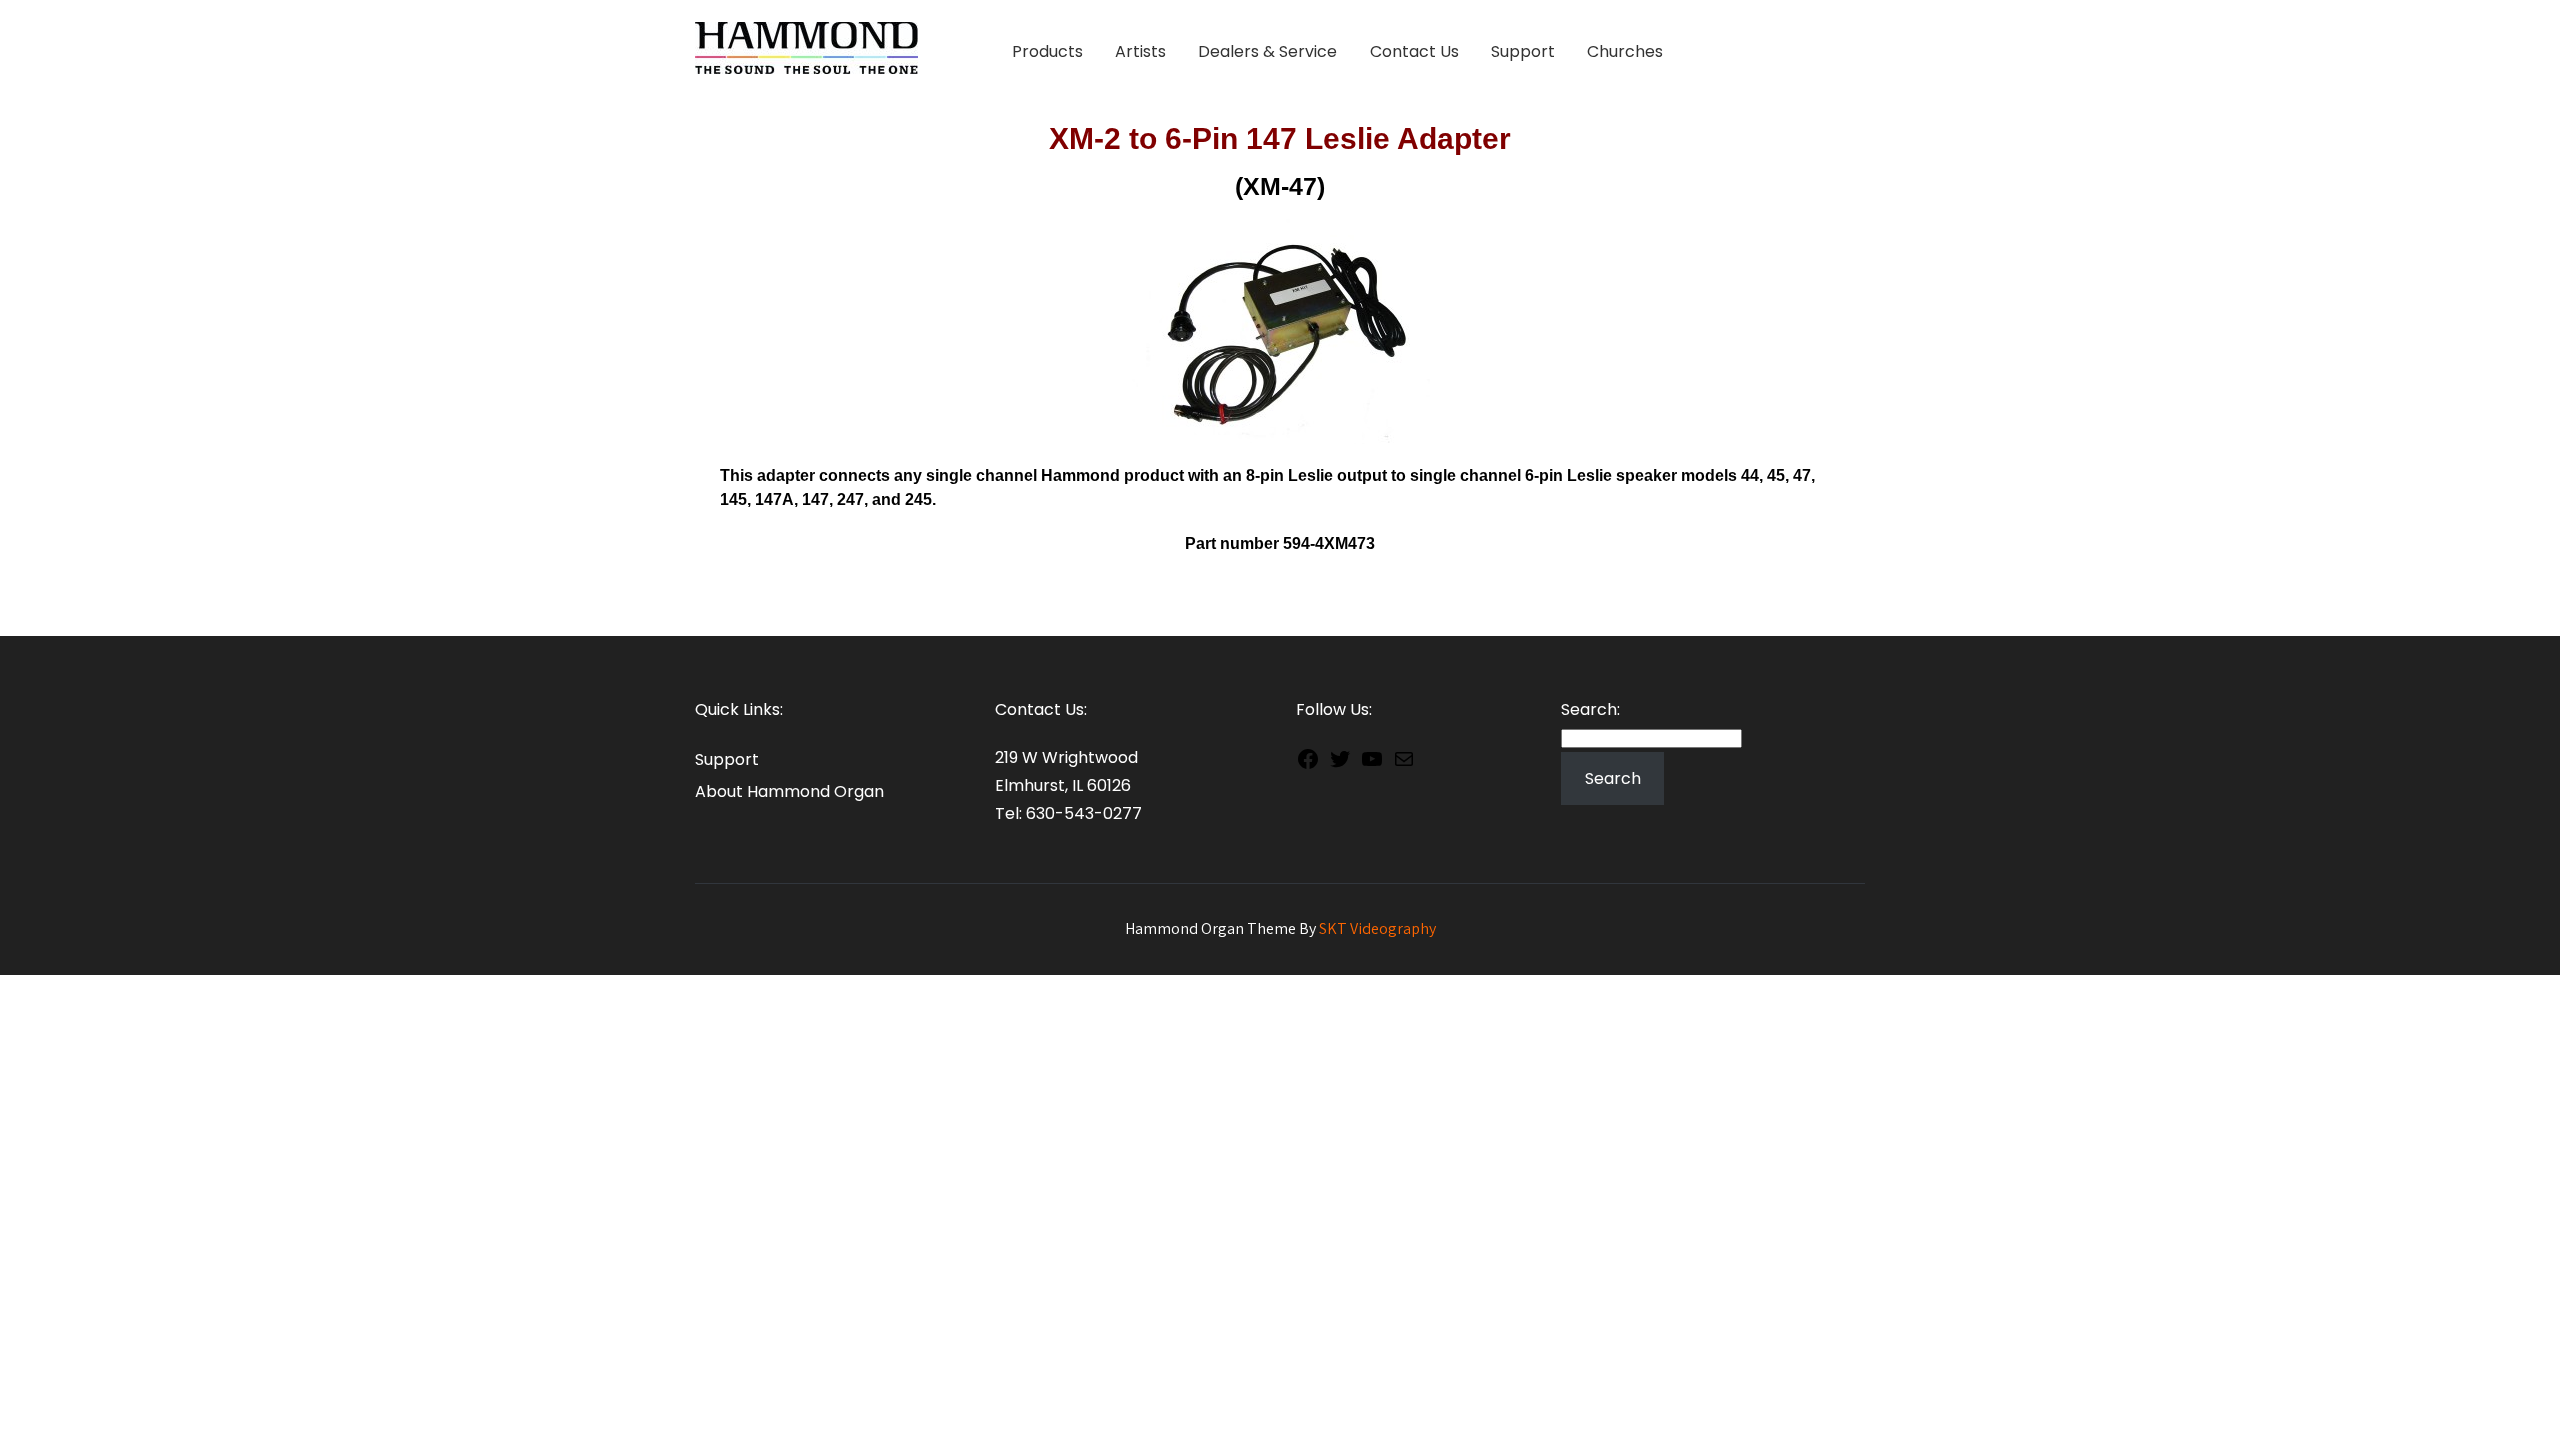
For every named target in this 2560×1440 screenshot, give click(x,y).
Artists (1140, 51)
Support (1523, 51)
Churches (1625, 51)
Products (1047, 51)
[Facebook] (1308, 763)
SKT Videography (1377, 928)
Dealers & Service (1267, 51)
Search (1613, 778)
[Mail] (1404, 763)
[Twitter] (1340, 763)
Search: (1590, 709)
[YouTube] (1372, 763)
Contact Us (1414, 51)
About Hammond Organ (789, 791)
